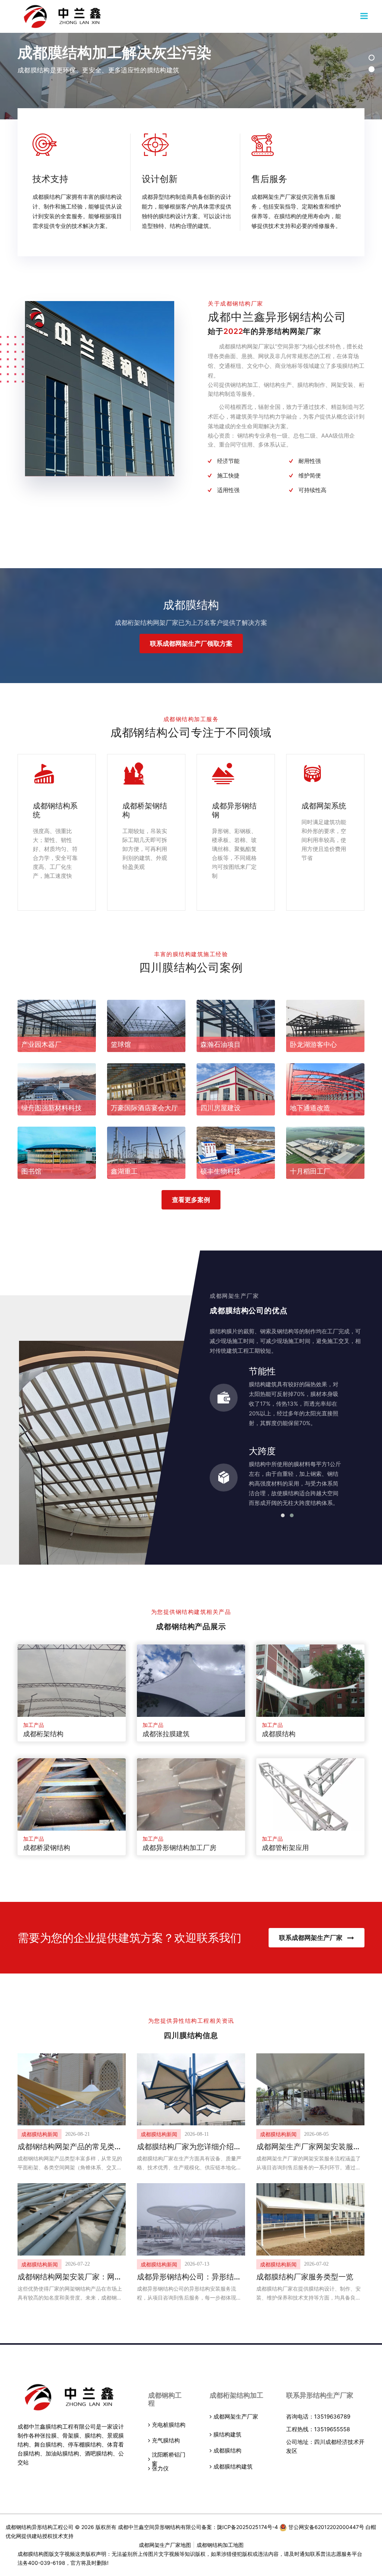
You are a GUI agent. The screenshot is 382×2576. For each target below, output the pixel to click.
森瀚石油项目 (220, 1044)
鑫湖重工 (124, 1171)
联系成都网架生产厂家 (311, 1938)
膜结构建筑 (227, 2434)
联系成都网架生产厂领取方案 (191, 644)
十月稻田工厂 (310, 1171)
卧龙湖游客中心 (313, 1044)
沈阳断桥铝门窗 (169, 2459)
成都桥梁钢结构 (47, 1848)
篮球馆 (121, 1044)
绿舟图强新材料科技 (51, 1108)
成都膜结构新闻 (40, 2134)
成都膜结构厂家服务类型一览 (305, 2277)
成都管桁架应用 (285, 1848)
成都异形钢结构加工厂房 (179, 1848)
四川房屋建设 (220, 1108)
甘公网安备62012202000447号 (325, 2527)
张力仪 (160, 2468)
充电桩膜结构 (169, 2425)
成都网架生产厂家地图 (165, 2545)
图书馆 (31, 1171)
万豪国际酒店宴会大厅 (144, 1108)
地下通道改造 (310, 1108)
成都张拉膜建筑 (166, 1734)
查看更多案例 (191, 1200)
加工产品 (34, 1725)
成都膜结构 (279, 1734)
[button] (372, 58)
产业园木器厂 (41, 1044)
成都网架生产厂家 (236, 2417)
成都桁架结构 (43, 1734)
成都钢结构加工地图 (220, 2545)
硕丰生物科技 (220, 1171)
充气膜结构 (166, 2440)
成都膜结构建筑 (233, 2467)
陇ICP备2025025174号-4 (248, 2527)
